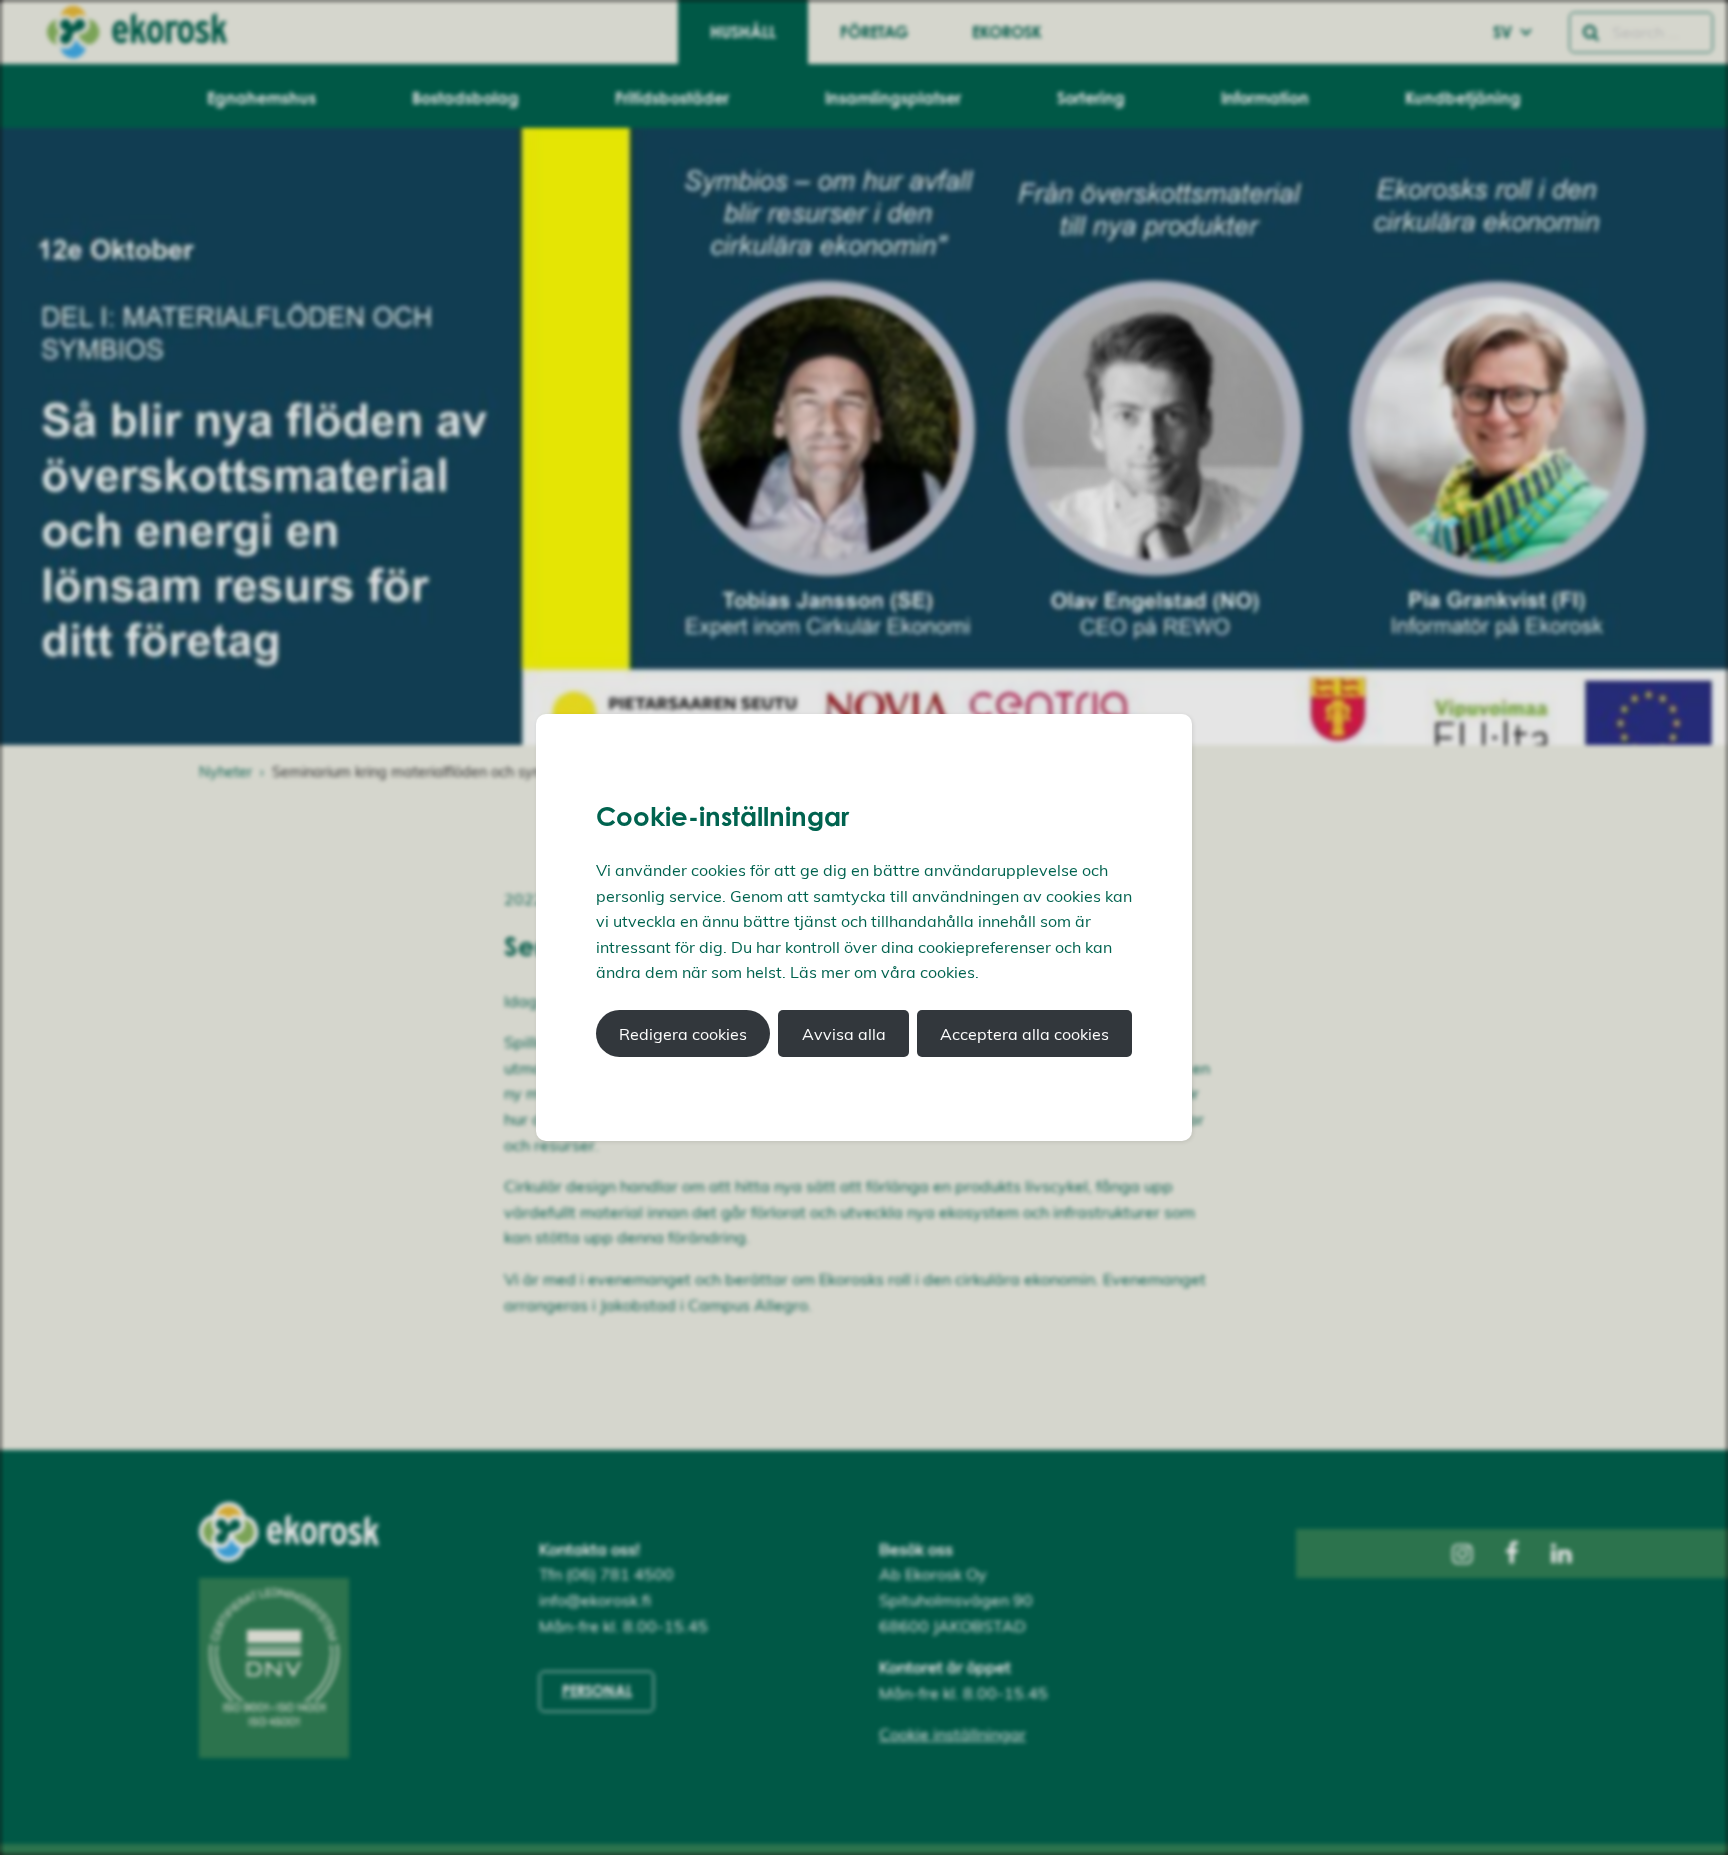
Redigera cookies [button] (683, 1034)
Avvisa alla (844, 1034)
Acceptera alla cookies (1024, 1034)
